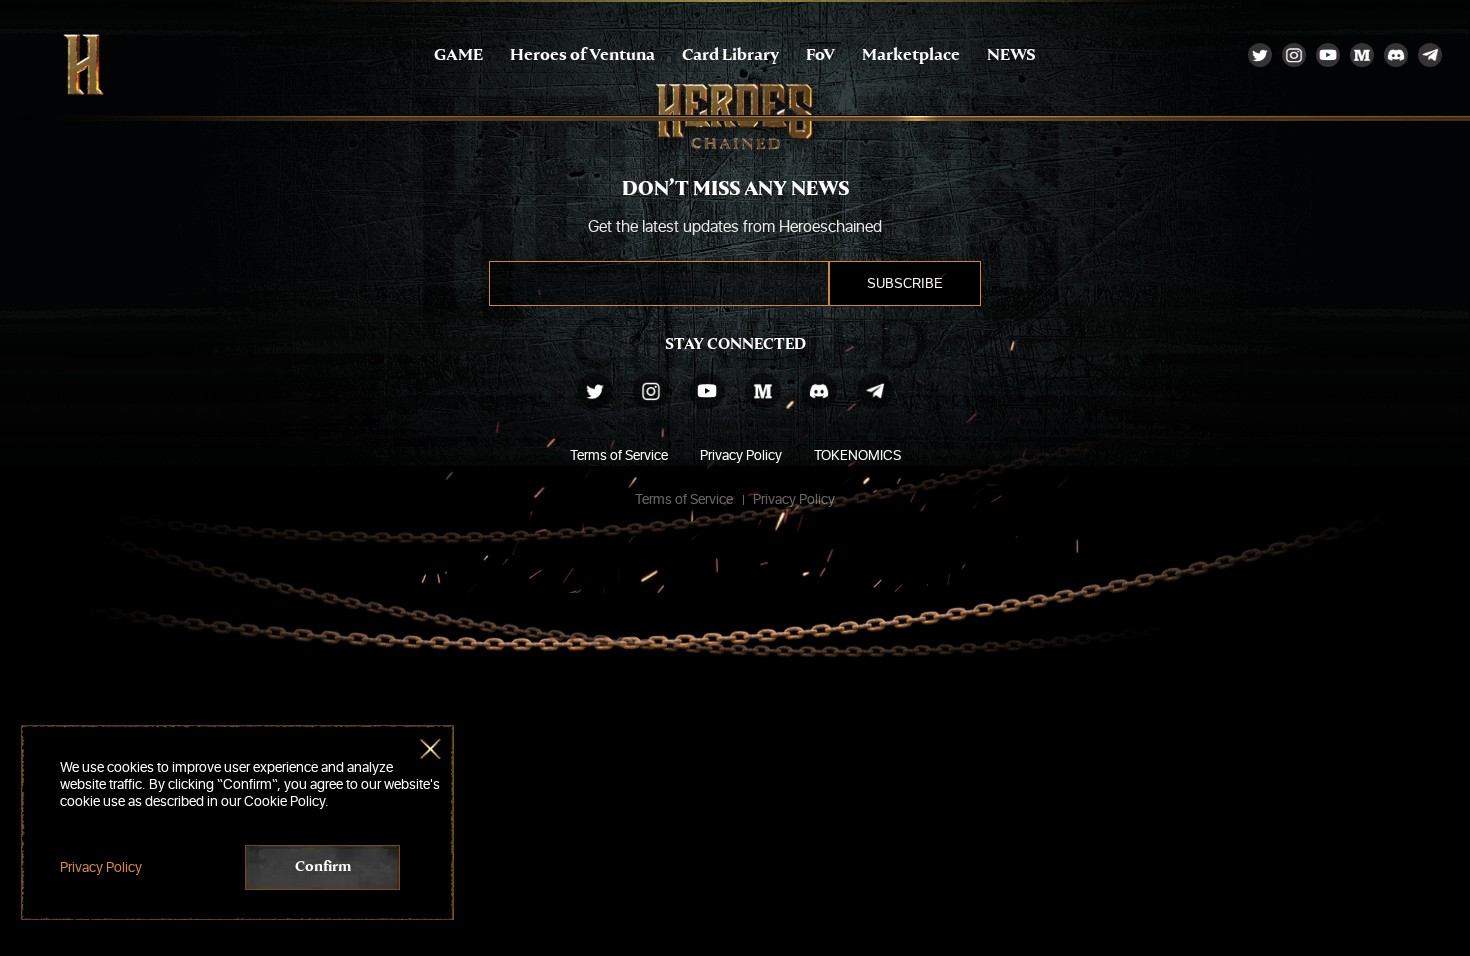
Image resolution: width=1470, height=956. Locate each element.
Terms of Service (619, 455)
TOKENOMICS (857, 455)
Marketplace (911, 55)
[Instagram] (1294, 55)
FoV (820, 55)
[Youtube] (1328, 55)
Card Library (730, 55)
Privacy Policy (741, 455)
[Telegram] (1430, 55)
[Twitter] (1260, 55)
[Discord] (1396, 55)
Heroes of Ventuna (582, 55)
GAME (458, 55)
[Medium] (1362, 55)
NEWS (1011, 55)
